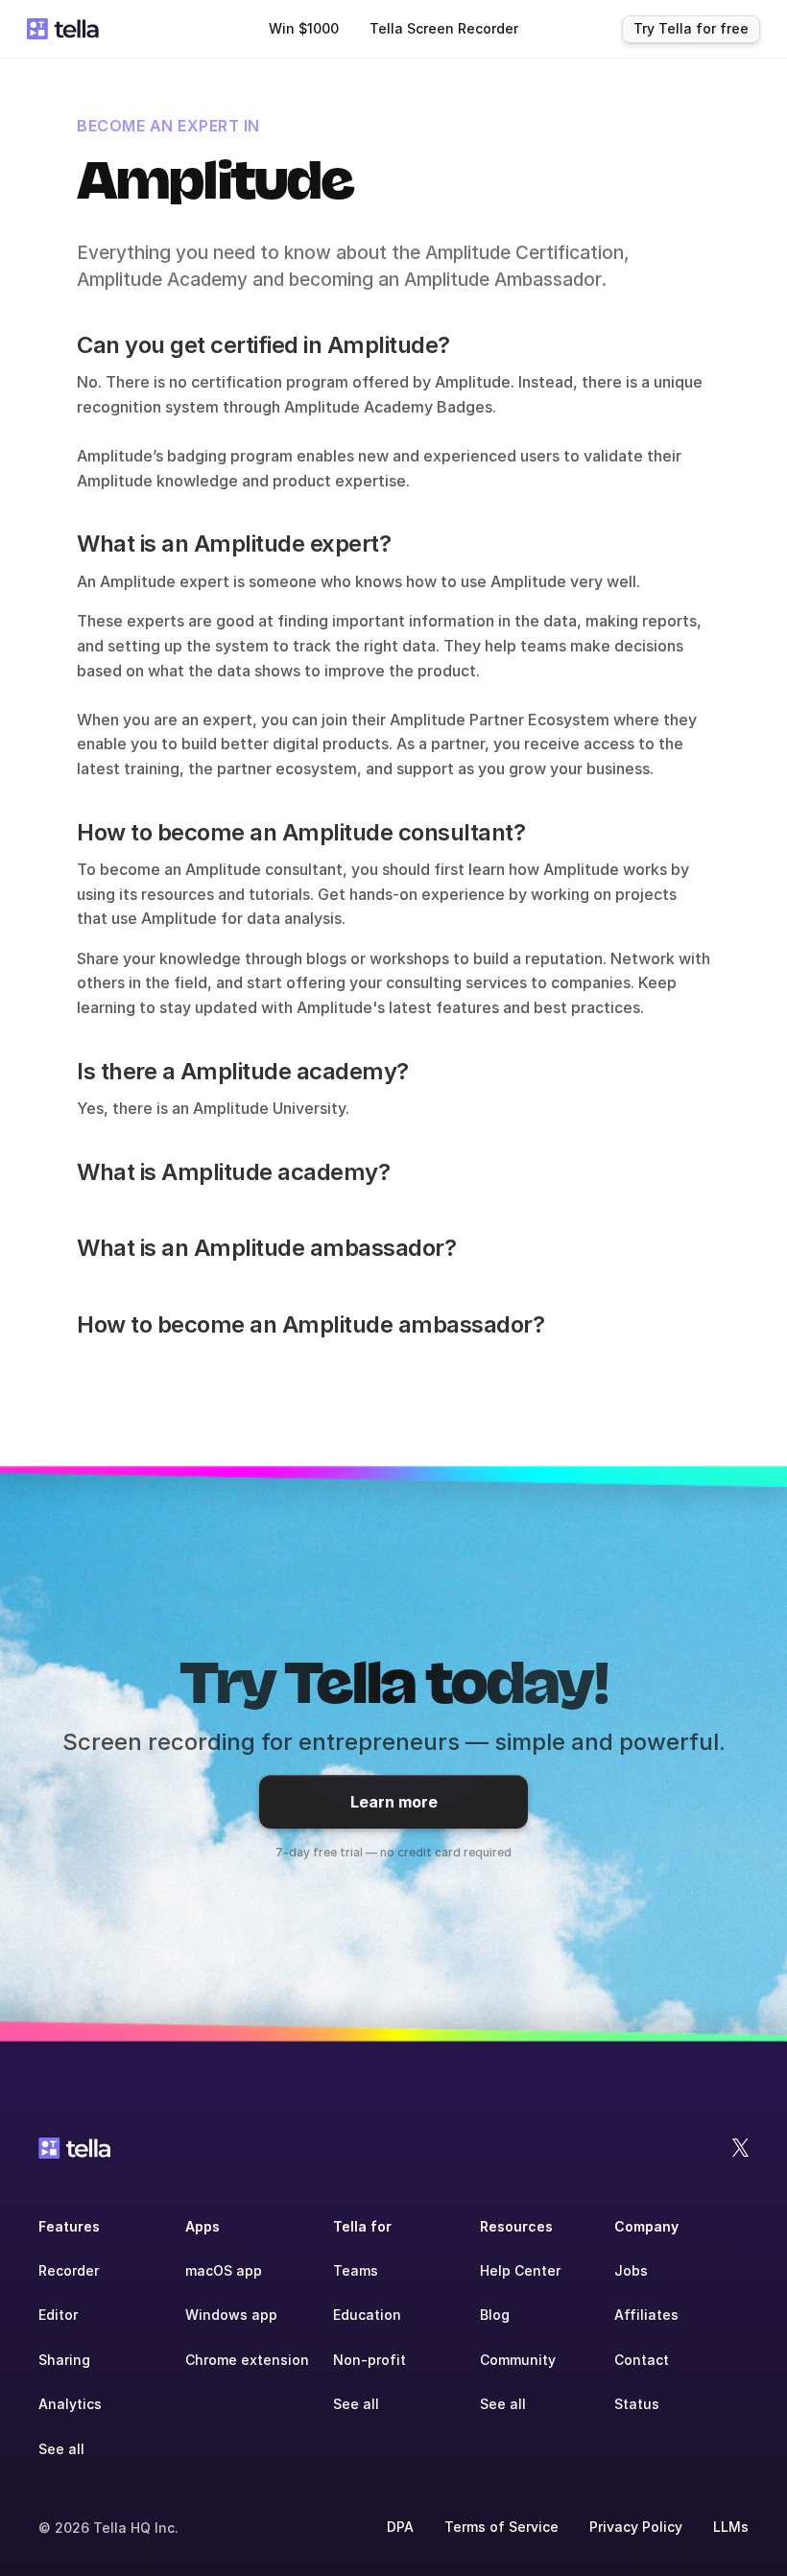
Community (518, 2360)
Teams (356, 2270)
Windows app (231, 2315)
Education (367, 2315)
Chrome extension (247, 2360)
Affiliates (646, 2315)
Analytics (70, 2404)
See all (61, 2449)
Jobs (631, 2270)
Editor (58, 2315)
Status (637, 2404)
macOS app (224, 2270)
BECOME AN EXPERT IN (168, 126)
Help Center (520, 2270)
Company (646, 2226)
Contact (642, 2360)
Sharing (64, 2360)
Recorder (69, 2270)
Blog (495, 2315)
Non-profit (370, 2360)
